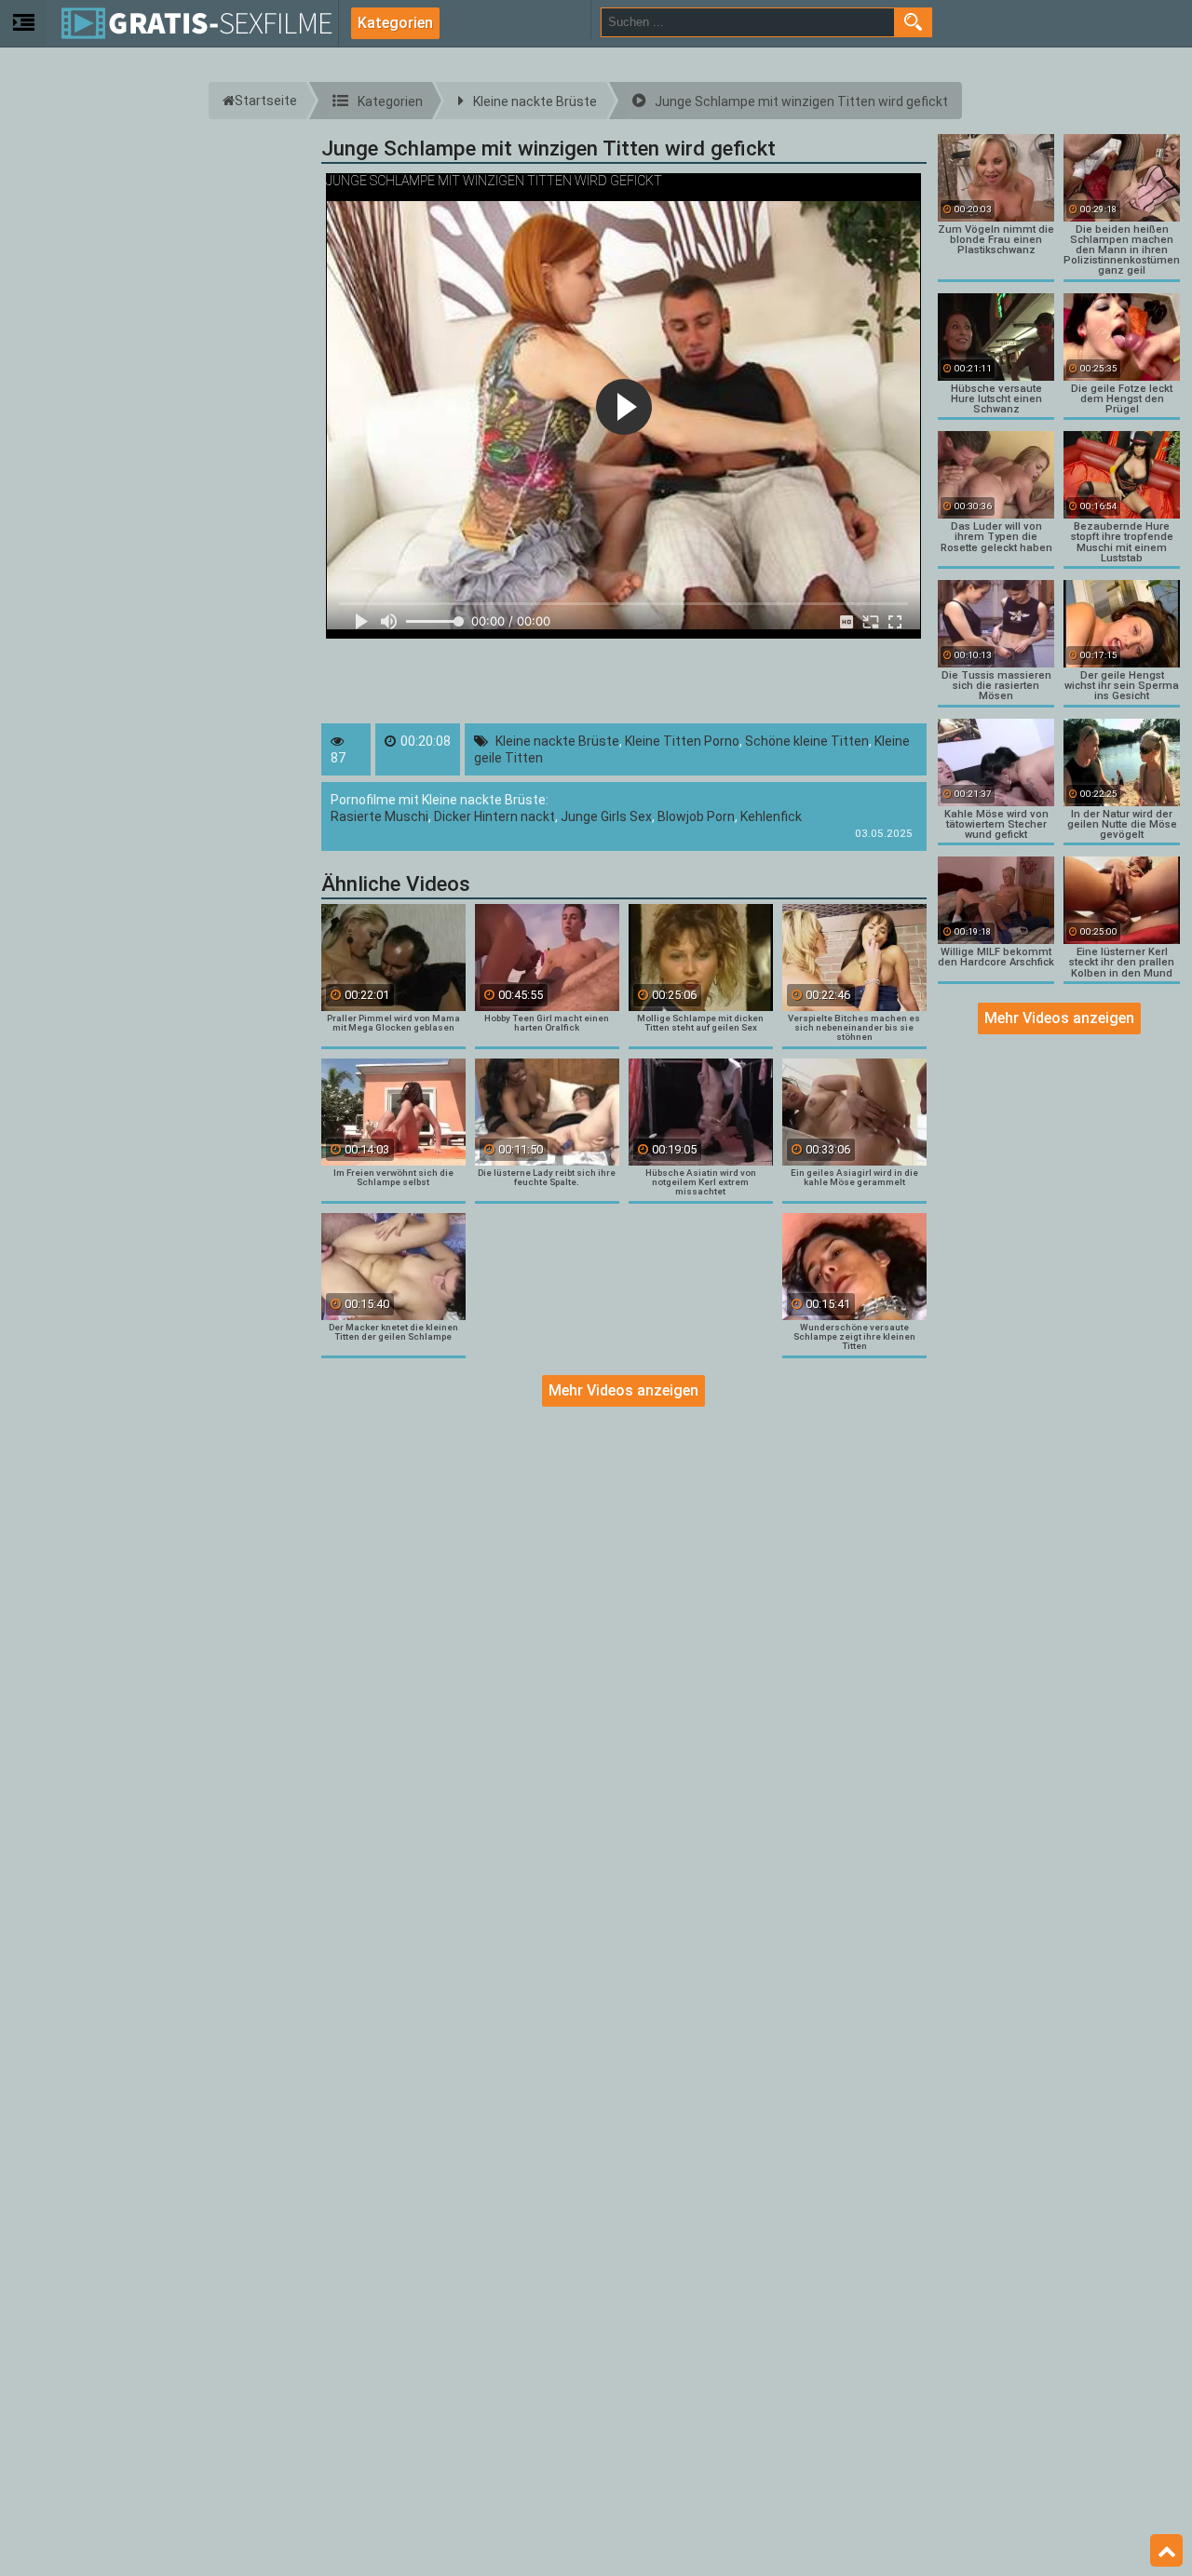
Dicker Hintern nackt (494, 816)
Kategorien (395, 23)
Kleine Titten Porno (682, 741)
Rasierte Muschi (379, 816)
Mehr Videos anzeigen (623, 1390)
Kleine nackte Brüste (557, 741)
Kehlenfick (771, 816)
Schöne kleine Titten (807, 741)
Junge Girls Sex (606, 816)
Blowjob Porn (696, 816)
